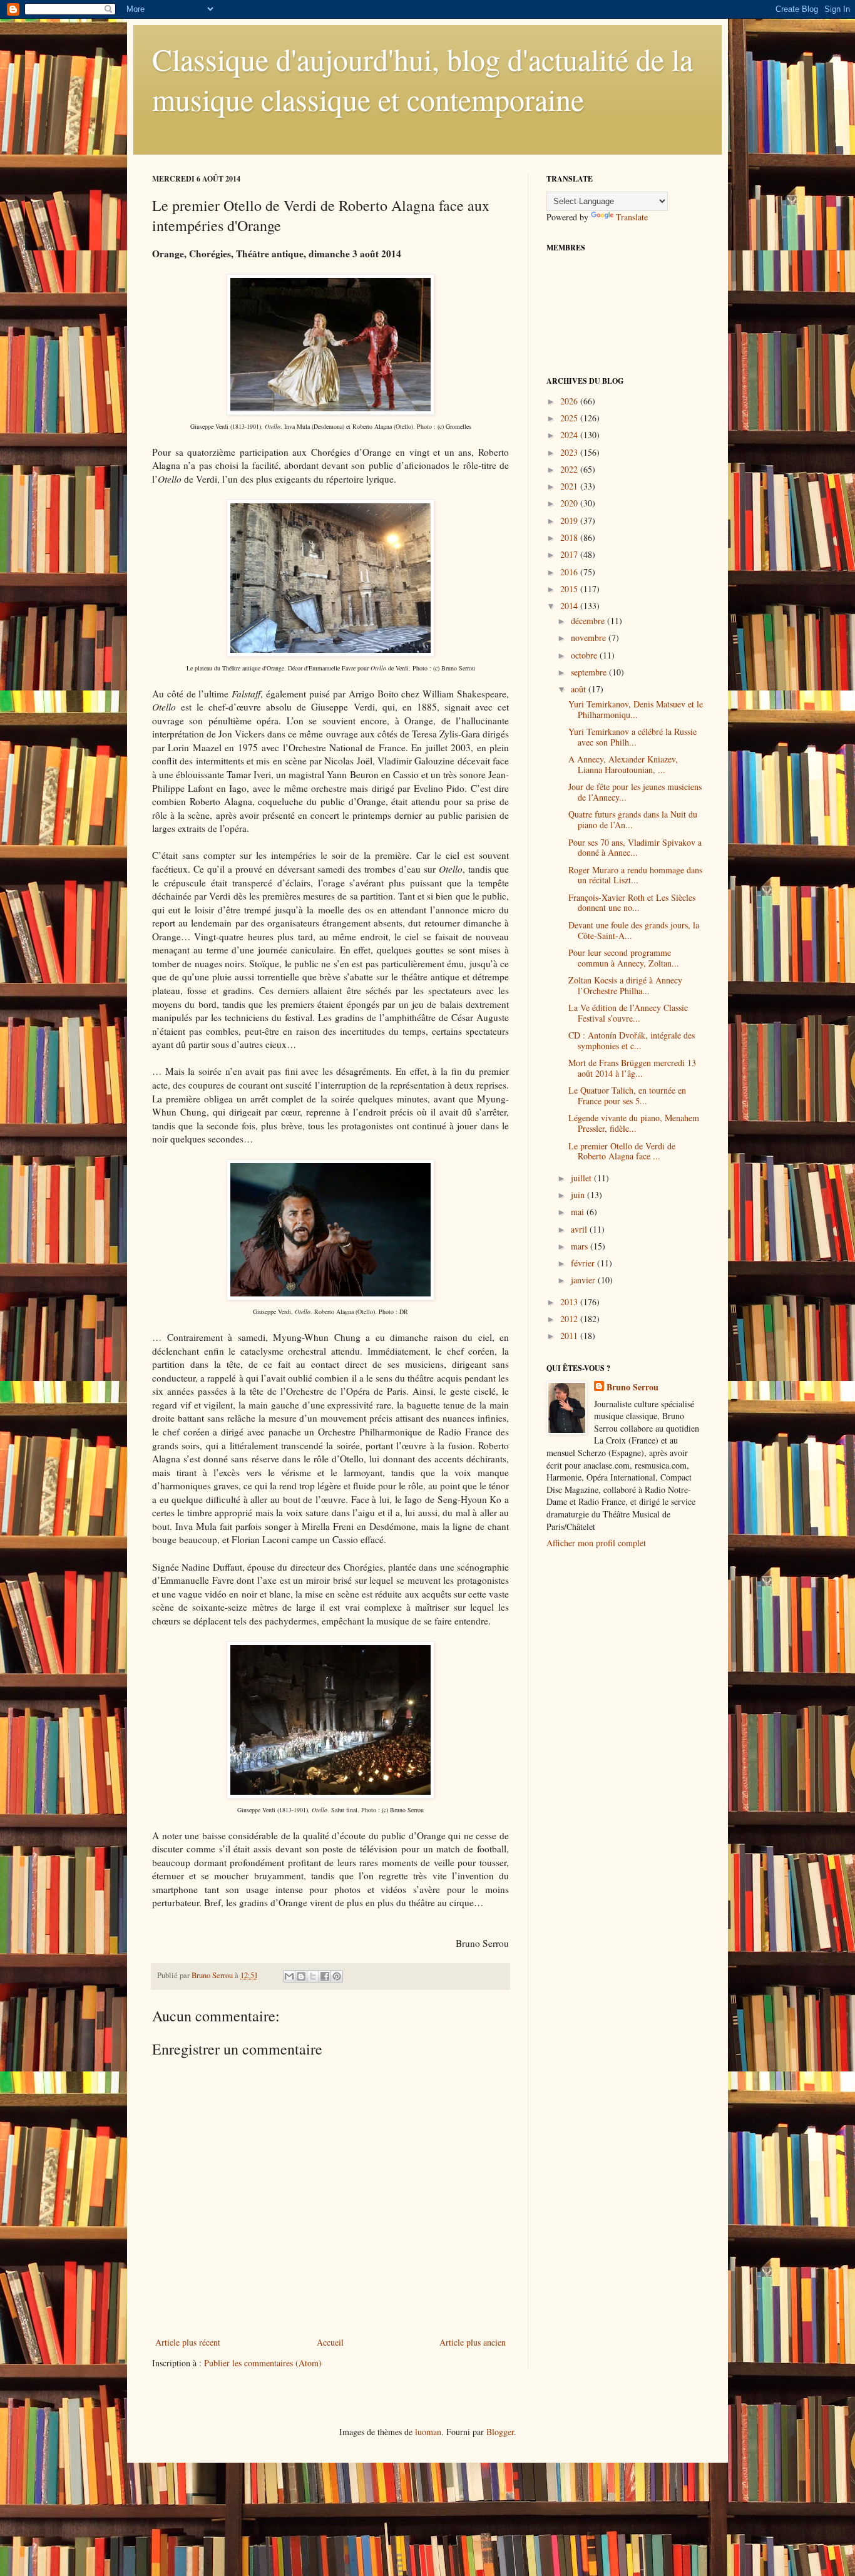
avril (580, 1229)
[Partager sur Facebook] (325, 1976)
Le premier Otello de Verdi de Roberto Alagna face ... (622, 1151)
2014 (570, 606)
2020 (570, 503)
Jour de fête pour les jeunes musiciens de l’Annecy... (635, 792)
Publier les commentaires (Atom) (263, 2363)
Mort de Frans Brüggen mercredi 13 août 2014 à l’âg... (632, 1068)
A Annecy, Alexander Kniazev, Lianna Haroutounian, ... (623, 764)
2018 (570, 537)
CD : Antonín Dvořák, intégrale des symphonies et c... (632, 1040)
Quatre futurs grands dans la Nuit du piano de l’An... (633, 819)
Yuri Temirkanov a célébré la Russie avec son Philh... (632, 737)
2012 (570, 1319)
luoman (428, 2432)
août (580, 689)
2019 (570, 521)
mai (579, 1212)
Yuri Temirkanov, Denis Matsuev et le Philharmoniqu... (636, 709)
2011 (570, 1336)
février (584, 1263)
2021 (570, 486)
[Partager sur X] (313, 1976)
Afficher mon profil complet (596, 1543)
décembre (589, 621)
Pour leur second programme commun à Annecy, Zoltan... (624, 958)
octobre (585, 655)
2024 (570, 435)
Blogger (500, 2432)
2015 (570, 589)
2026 (570, 401)
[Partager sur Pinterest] (337, 1976)
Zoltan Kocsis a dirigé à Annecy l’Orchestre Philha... (625, 985)
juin (579, 1195)
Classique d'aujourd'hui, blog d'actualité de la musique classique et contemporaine (422, 79)
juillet (582, 1178)
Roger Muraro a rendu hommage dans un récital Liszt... (635, 875)
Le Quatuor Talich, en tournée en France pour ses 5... (627, 1096)
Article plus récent (188, 2342)
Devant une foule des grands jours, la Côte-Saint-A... (634, 930)
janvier (584, 1280)
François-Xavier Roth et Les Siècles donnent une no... (632, 903)
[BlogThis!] (301, 1976)
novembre (590, 638)
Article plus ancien (473, 2342)
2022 (570, 469)
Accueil (330, 2342)
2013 (570, 1302)
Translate (632, 217)
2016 (570, 572)
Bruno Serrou (632, 1387)
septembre (590, 672)
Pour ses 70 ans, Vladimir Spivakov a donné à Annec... (635, 848)
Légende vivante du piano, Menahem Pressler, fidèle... (634, 1123)
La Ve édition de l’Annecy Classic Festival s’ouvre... (628, 1013)
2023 (570, 452)
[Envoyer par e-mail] (289, 1976)
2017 (570, 554)
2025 (570, 418)
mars (581, 1246)
